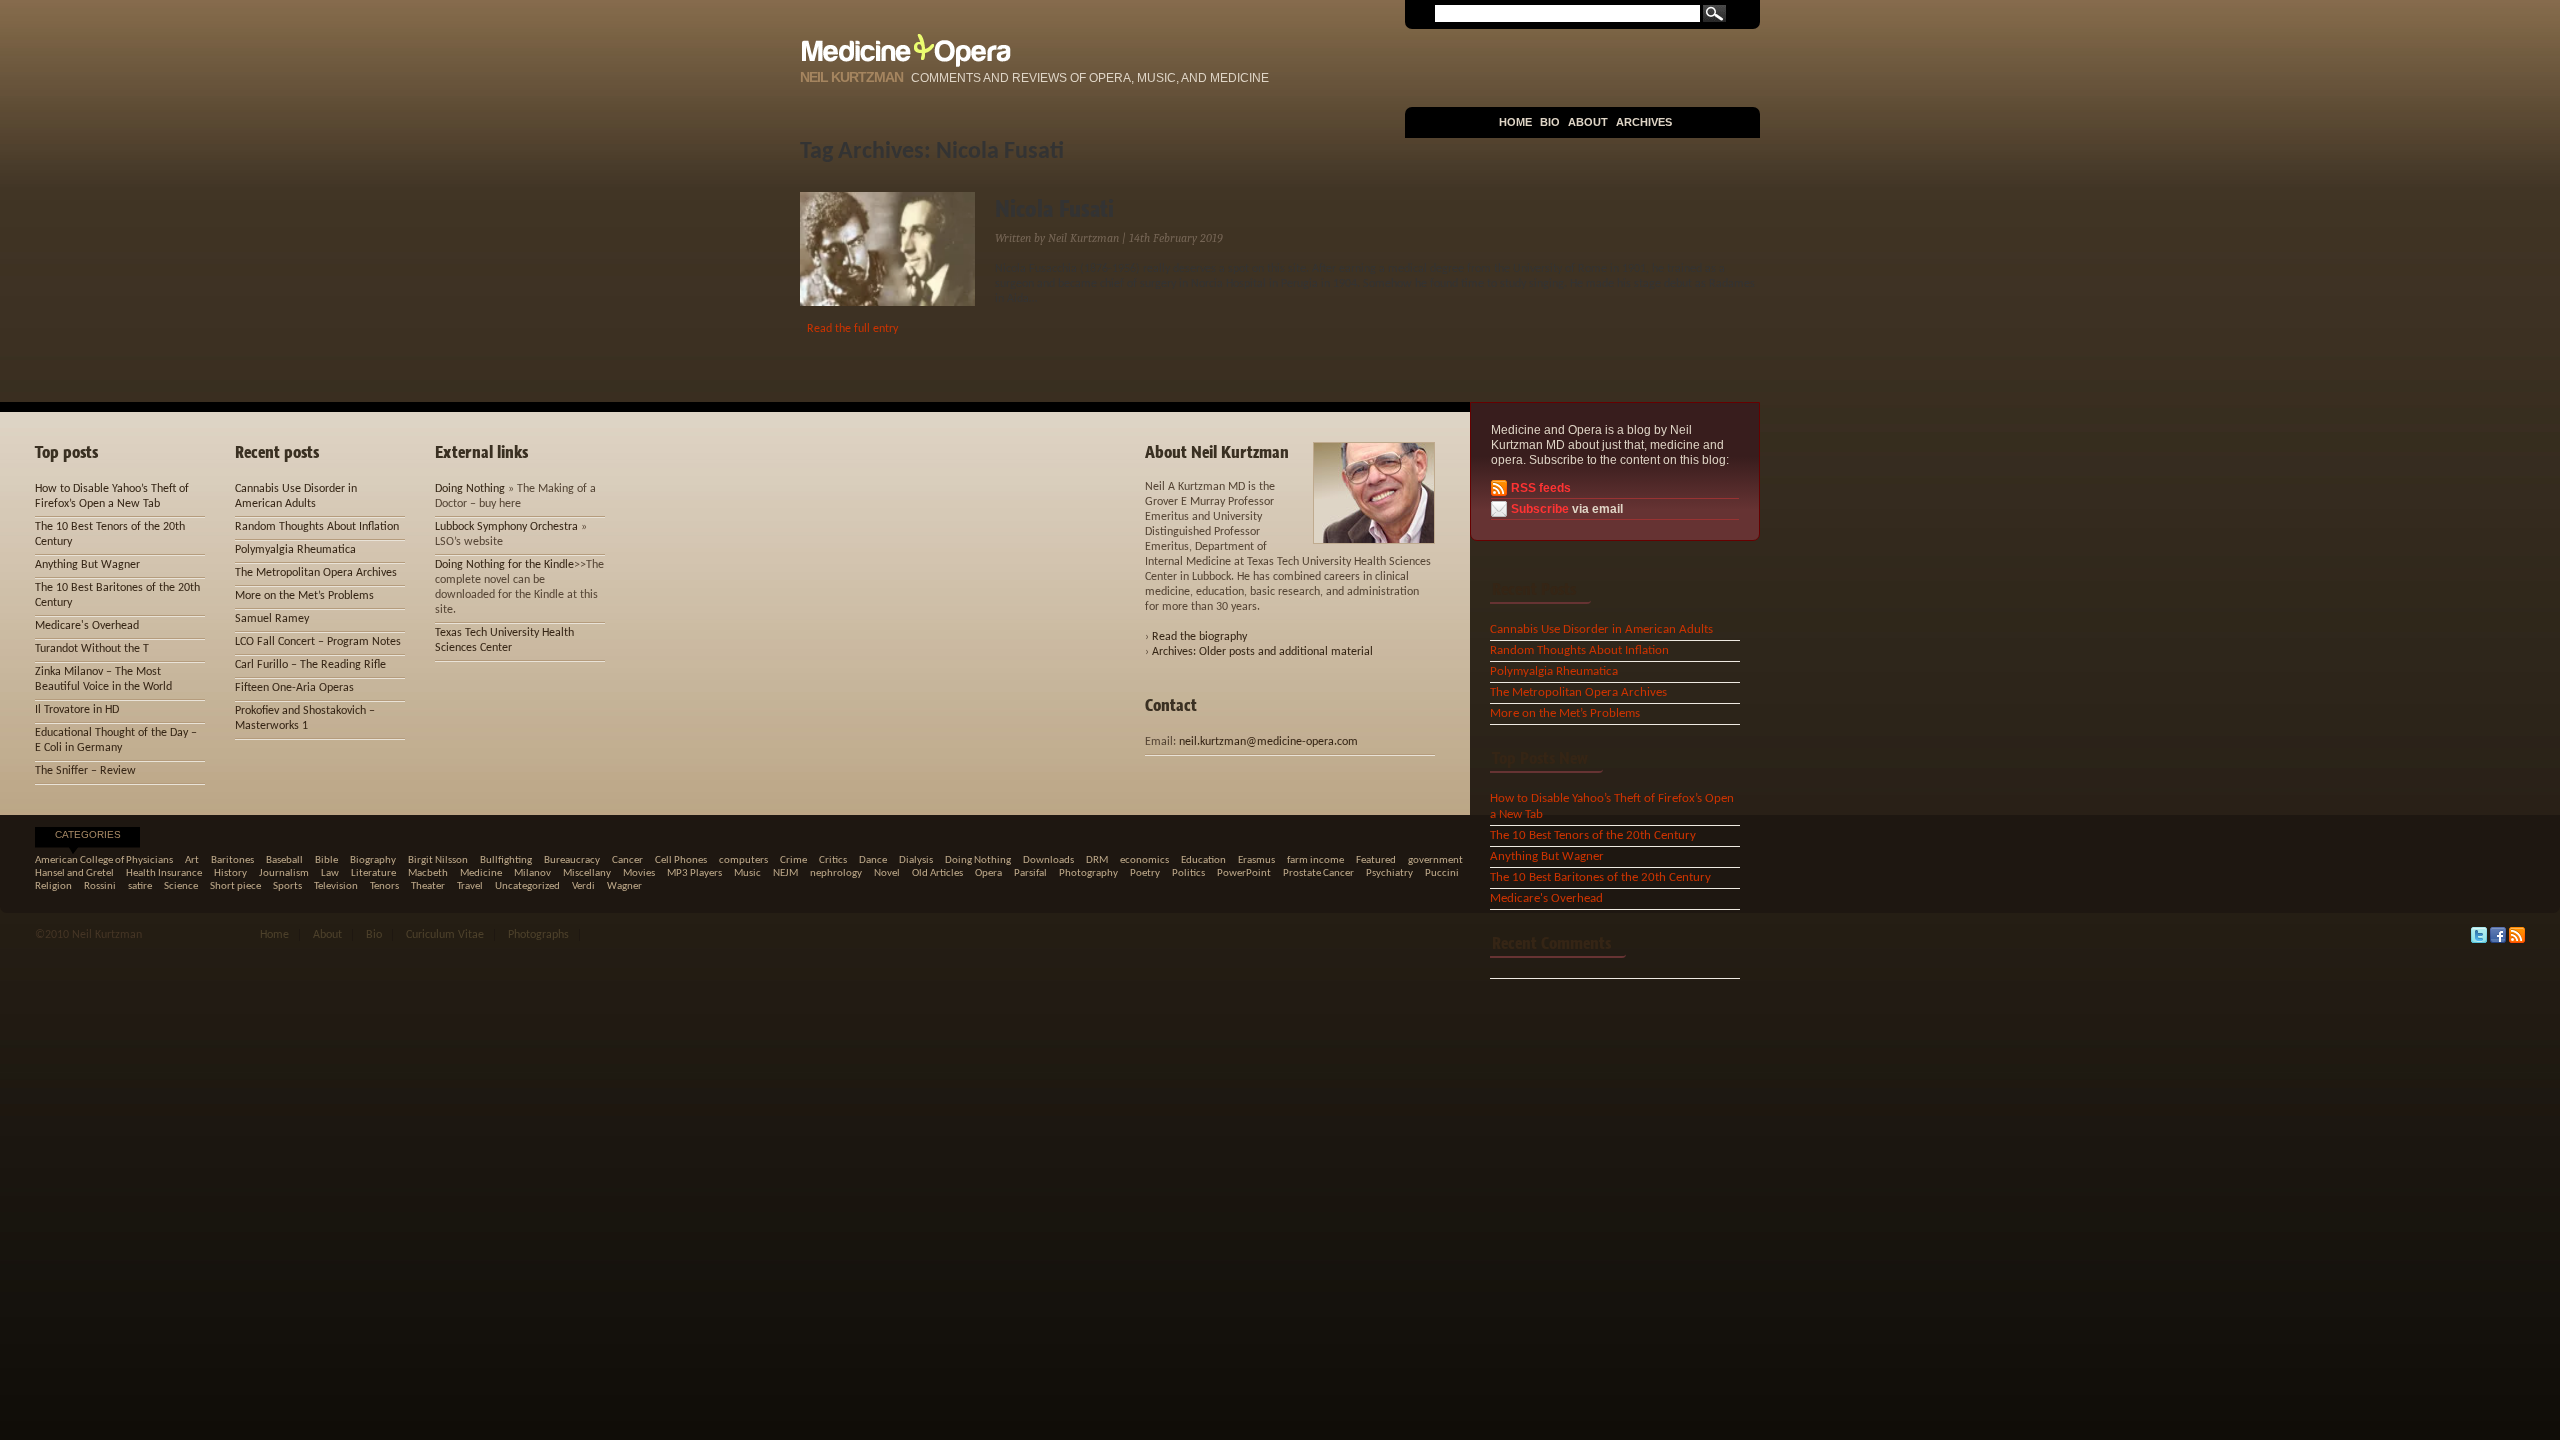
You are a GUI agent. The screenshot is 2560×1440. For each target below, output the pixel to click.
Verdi (583, 886)
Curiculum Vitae (445, 935)
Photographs (538, 935)
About (1588, 122)
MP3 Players (694, 873)
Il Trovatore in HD (77, 710)
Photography (1088, 873)
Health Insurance (164, 873)
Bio (1550, 122)
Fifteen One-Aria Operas (294, 688)
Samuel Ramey (272, 619)
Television (336, 886)
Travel (470, 886)
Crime (793, 860)
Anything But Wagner (1547, 856)
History (230, 873)
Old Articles (937, 873)
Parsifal (1030, 873)
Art (192, 860)
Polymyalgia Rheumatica (1554, 671)
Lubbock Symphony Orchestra (506, 527)
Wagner (624, 886)
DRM (1097, 860)
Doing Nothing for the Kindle (504, 565)
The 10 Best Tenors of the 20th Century (1593, 835)
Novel (887, 873)
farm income (1315, 860)
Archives (1644, 122)
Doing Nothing (470, 489)
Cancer (627, 860)
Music (747, 873)
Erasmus (1256, 860)
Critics (833, 860)
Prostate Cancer (1318, 873)
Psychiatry (1389, 873)
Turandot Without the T (92, 649)
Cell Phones (681, 860)
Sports (287, 886)
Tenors (384, 886)
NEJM (785, 873)
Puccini (1442, 873)
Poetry (1145, 873)
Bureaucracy (572, 860)
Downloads (1048, 860)
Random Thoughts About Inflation (1579, 650)
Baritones (232, 860)
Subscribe (1540, 509)
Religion (53, 886)
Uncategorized (527, 886)
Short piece (235, 886)
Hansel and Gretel (74, 873)
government (1435, 860)
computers (743, 860)
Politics (1188, 873)
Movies (639, 873)
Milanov (532, 873)
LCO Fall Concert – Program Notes (318, 642)
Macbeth (428, 873)
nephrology (836, 873)
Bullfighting (506, 860)
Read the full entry (852, 329)
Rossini (100, 886)
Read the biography (1199, 637)
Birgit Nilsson (438, 860)
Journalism (284, 873)
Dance (873, 860)
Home (1515, 122)
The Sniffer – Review (85, 771)
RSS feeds (1541, 488)
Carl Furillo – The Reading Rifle (310, 665)
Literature (373, 873)
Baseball (284, 860)
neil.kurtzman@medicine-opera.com (1268, 742)
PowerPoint (1244, 873)
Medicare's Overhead (1546, 898)
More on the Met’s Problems (1565, 713)
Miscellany (587, 873)
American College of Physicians (104, 860)
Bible (326, 860)
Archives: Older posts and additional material (1262, 652)
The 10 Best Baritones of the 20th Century (1600, 877)
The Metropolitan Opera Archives (1578, 692)
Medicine (481, 873)
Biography (373, 860)
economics (1144, 860)
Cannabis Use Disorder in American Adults (1601, 629)
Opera (988, 873)
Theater (428, 886)
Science (181, 886)
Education (1203, 860)
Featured (1376, 860)
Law (330, 873)
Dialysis (916, 860)
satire (140, 886)
